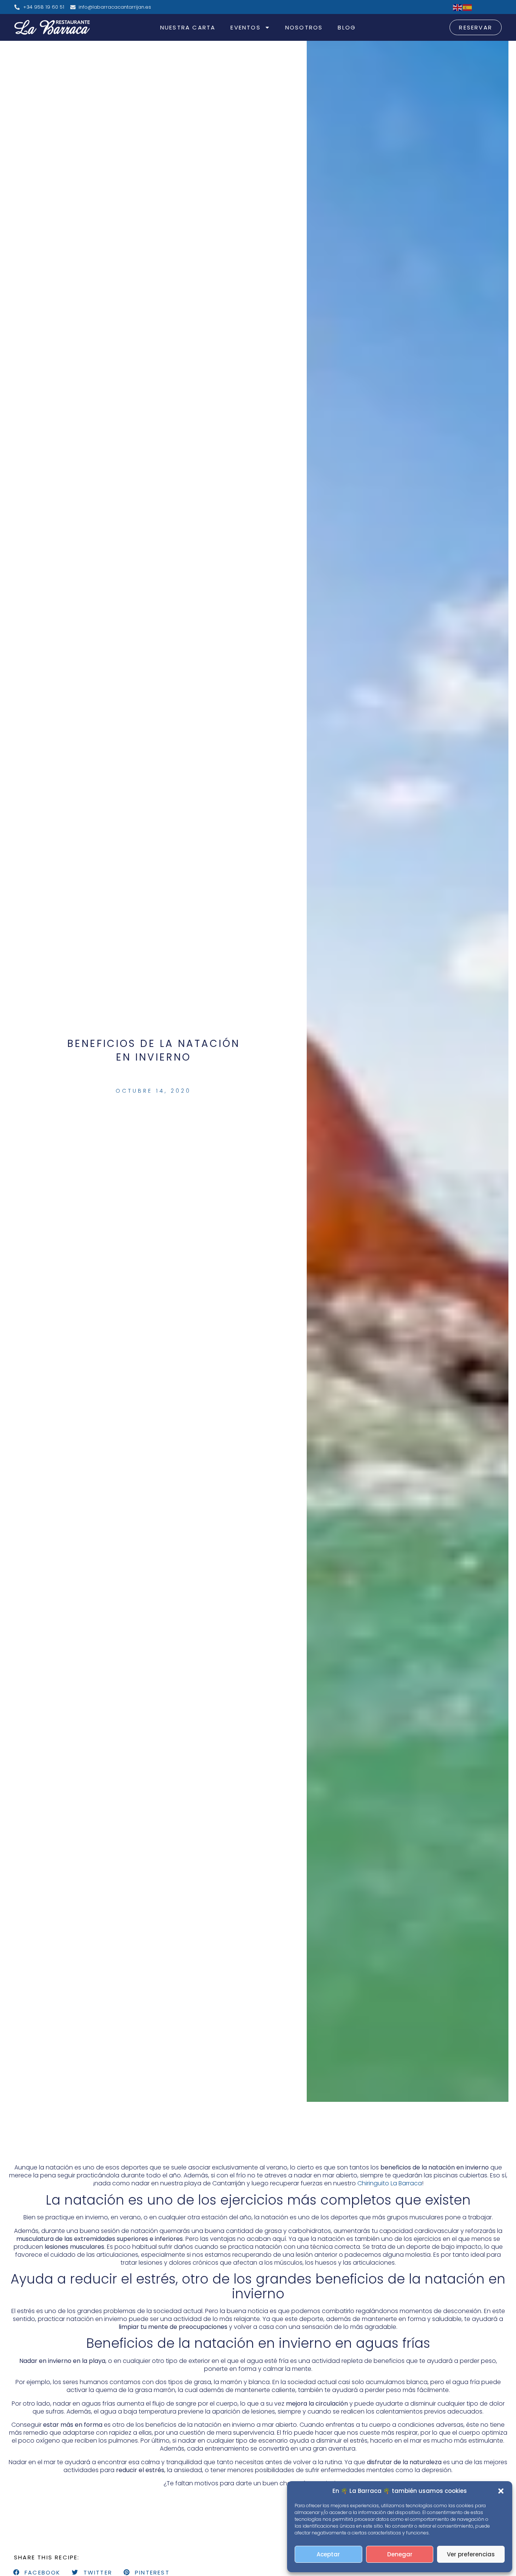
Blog (347, 27)
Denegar (400, 2554)
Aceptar (328, 2554)
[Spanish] (468, 7)
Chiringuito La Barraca (390, 2183)
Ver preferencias (471, 2554)
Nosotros (304, 27)
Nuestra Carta (188, 27)
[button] (501, 2491)
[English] (458, 7)
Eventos (245, 27)
